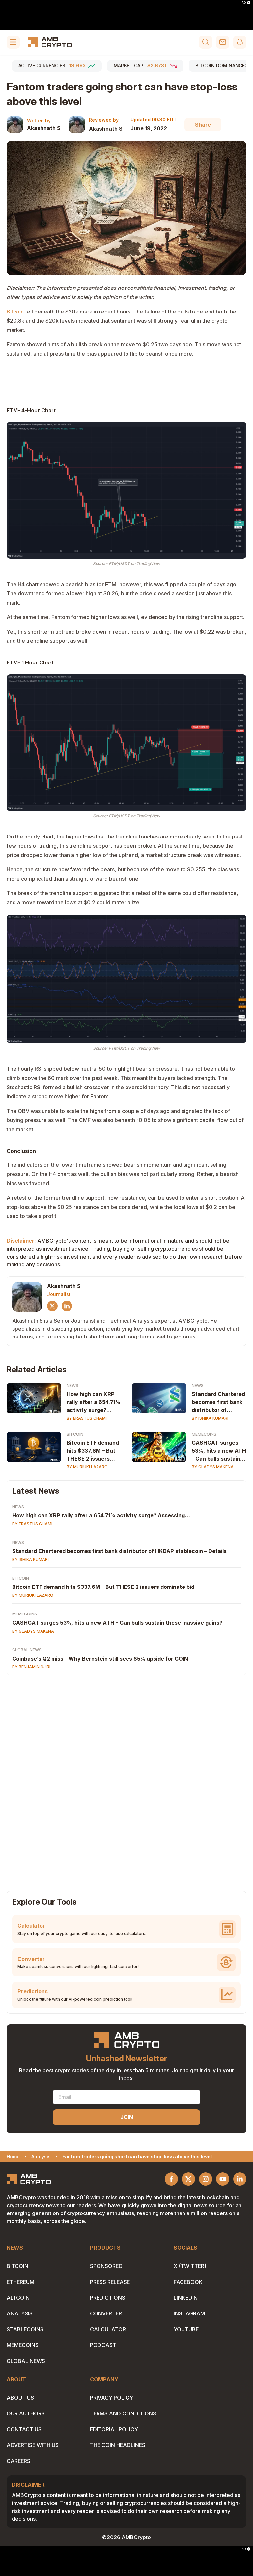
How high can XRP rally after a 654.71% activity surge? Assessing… (93, 1402)
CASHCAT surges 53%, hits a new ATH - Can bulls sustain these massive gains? (219, 1451)
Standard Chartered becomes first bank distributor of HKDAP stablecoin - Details (218, 1402)
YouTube (186, 2329)
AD (244, 3)
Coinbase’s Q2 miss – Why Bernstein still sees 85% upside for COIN (100, 1659)
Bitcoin (15, 312)
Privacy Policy (112, 2398)
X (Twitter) (190, 2266)
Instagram (189, 2313)
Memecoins (204, 1434)
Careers (18, 2461)
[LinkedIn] (67, 1306)
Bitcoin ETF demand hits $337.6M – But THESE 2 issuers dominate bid (93, 1451)
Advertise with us (33, 2445)
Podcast (103, 2345)
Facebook (188, 2282)
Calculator (108, 2329)
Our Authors (26, 2413)
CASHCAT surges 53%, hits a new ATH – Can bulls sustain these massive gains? (117, 1623)
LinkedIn (186, 2298)
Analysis (20, 2313)
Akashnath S (44, 128)
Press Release (110, 2282)
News (72, 1385)
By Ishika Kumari (210, 1418)
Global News (27, 1650)
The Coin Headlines (118, 2445)
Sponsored (106, 2266)
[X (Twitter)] (52, 1306)
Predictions (108, 2298)
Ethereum (20, 2282)
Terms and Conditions (123, 2413)
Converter (106, 2313)
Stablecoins (25, 2329)
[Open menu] (13, 42)
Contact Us (24, 2429)
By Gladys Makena (213, 1467)
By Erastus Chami (87, 1418)
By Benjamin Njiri (31, 1667)
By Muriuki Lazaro (87, 1467)
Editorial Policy (114, 2429)
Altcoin (18, 2298)
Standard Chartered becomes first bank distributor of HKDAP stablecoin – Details (119, 1551)
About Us (20, 2398)
